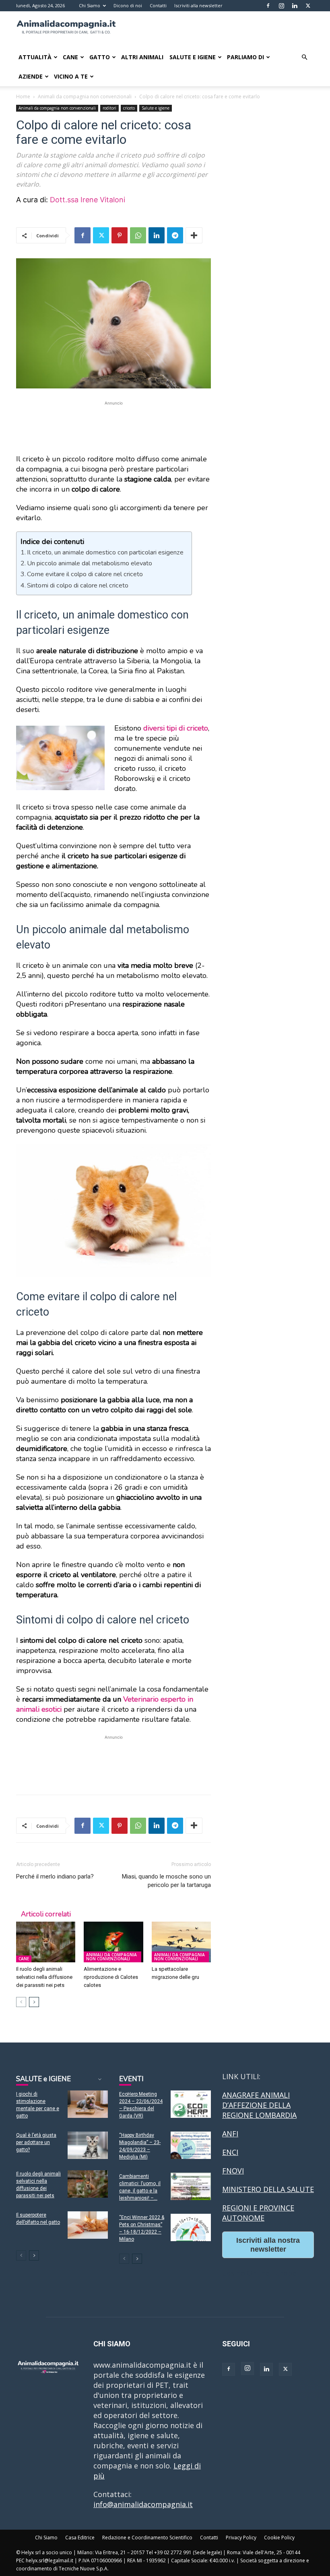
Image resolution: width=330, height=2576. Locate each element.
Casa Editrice (80, 2538)
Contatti (158, 5)
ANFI (230, 2134)
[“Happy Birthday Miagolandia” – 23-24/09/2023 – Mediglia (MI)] (191, 2145)
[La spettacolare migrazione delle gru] (181, 1942)
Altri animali (142, 57)
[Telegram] (175, 235)
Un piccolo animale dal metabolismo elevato (90, 563)
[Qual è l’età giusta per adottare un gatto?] (88, 2145)
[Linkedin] (295, 6)
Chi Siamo (90, 5)
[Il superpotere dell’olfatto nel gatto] (88, 2225)
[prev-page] (21, 2002)
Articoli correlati (46, 1914)
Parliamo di (245, 57)
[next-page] (34, 2002)
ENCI (230, 2152)
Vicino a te (71, 76)
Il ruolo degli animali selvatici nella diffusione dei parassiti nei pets (44, 1977)
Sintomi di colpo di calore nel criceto (78, 585)
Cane (70, 57)
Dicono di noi (128, 5)
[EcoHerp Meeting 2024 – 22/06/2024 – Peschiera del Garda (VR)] (191, 2104)
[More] (194, 235)
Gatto (100, 57)
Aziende (31, 76)
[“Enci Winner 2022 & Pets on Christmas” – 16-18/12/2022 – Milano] (191, 2228)
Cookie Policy (279, 2538)
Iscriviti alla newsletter (198, 5)
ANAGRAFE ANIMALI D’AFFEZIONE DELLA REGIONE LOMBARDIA (259, 2105)
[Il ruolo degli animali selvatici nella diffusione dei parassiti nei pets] (46, 1942)
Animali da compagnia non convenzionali (85, 97)
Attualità (35, 57)
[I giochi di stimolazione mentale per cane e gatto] (88, 2104)
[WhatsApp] (138, 235)
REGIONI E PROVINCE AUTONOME (258, 2213)
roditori (109, 108)
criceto (129, 108)
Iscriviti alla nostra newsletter (268, 2245)
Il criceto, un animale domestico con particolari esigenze (105, 552)
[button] (304, 57)
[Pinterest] (120, 235)
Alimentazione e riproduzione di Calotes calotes (111, 1977)
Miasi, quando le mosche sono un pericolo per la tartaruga (166, 1881)
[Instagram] (281, 6)
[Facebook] (268, 6)
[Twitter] (308, 6)
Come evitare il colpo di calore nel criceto (85, 574)
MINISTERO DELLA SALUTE (268, 2189)
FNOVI (233, 2171)
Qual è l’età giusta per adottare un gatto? (36, 2142)
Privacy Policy (241, 2538)
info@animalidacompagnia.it (143, 2504)
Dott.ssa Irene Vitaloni (88, 200)
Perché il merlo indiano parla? (55, 1876)
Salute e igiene (156, 108)
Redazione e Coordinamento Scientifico (147, 2538)
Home (23, 97)
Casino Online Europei (260, 2273)
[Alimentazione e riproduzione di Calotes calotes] (113, 1942)
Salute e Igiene (193, 57)
